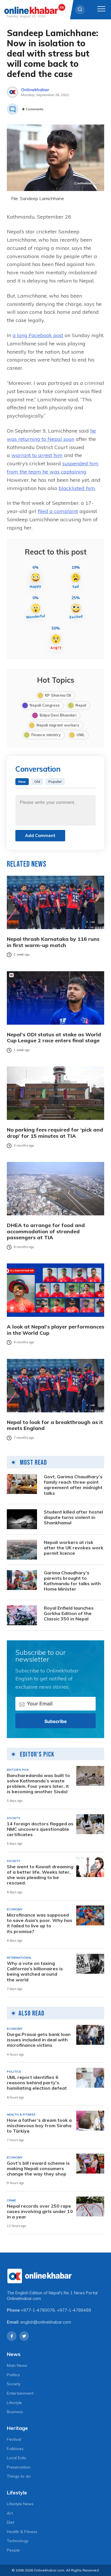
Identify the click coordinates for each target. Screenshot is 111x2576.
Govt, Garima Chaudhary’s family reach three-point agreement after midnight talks (73, 1485)
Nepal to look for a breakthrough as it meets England (55, 1425)
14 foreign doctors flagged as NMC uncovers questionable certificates (40, 1829)
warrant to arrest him (37, 455)
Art (10, 2513)
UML (81, 735)
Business (15, 2412)
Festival (14, 2439)
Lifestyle (14, 2403)
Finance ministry (46, 735)
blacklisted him (77, 488)
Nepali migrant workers (58, 725)
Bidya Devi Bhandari (58, 715)
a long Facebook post (38, 335)
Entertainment (20, 2393)
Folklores (15, 2449)
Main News (17, 2365)
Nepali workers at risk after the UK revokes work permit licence (74, 1548)
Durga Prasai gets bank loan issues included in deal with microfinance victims (39, 2040)
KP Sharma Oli (58, 695)
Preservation (19, 2467)
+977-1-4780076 (38, 2310)
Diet (11, 2522)
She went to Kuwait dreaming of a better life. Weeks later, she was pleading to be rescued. (40, 1875)
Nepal (81, 705)
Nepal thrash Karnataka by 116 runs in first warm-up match (53, 942)
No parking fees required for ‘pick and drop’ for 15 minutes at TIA (55, 1133)
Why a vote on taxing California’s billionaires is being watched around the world (35, 1972)
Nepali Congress (45, 705)
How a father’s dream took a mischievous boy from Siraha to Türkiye (39, 2126)
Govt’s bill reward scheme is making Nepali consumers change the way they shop (38, 2169)
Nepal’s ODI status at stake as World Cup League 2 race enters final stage (54, 1038)
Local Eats (17, 2458)
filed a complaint (58, 511)
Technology (18, 2541)
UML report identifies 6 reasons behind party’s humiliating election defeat (37, 2083)
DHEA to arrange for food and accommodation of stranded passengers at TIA (46, 1231)
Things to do (19, 2476)
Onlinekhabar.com (24, 2299)
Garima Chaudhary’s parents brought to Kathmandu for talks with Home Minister (72, 1581)
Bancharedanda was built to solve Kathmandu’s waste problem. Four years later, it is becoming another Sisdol (38, 1784)
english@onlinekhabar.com (46, 2322)
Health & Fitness (22, 2532)
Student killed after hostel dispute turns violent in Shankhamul (73, 1517)
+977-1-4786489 (74, 2310)
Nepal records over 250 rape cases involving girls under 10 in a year (40, 2211)
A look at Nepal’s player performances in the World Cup (55, 1330)
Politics (13, 2375)
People (13, 2550)
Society (14, 2384)
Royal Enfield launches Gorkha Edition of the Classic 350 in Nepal (69, 1613)
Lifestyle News (20, 2504)
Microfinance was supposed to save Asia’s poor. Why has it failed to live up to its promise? (40, 1923)
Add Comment (40, 836)
